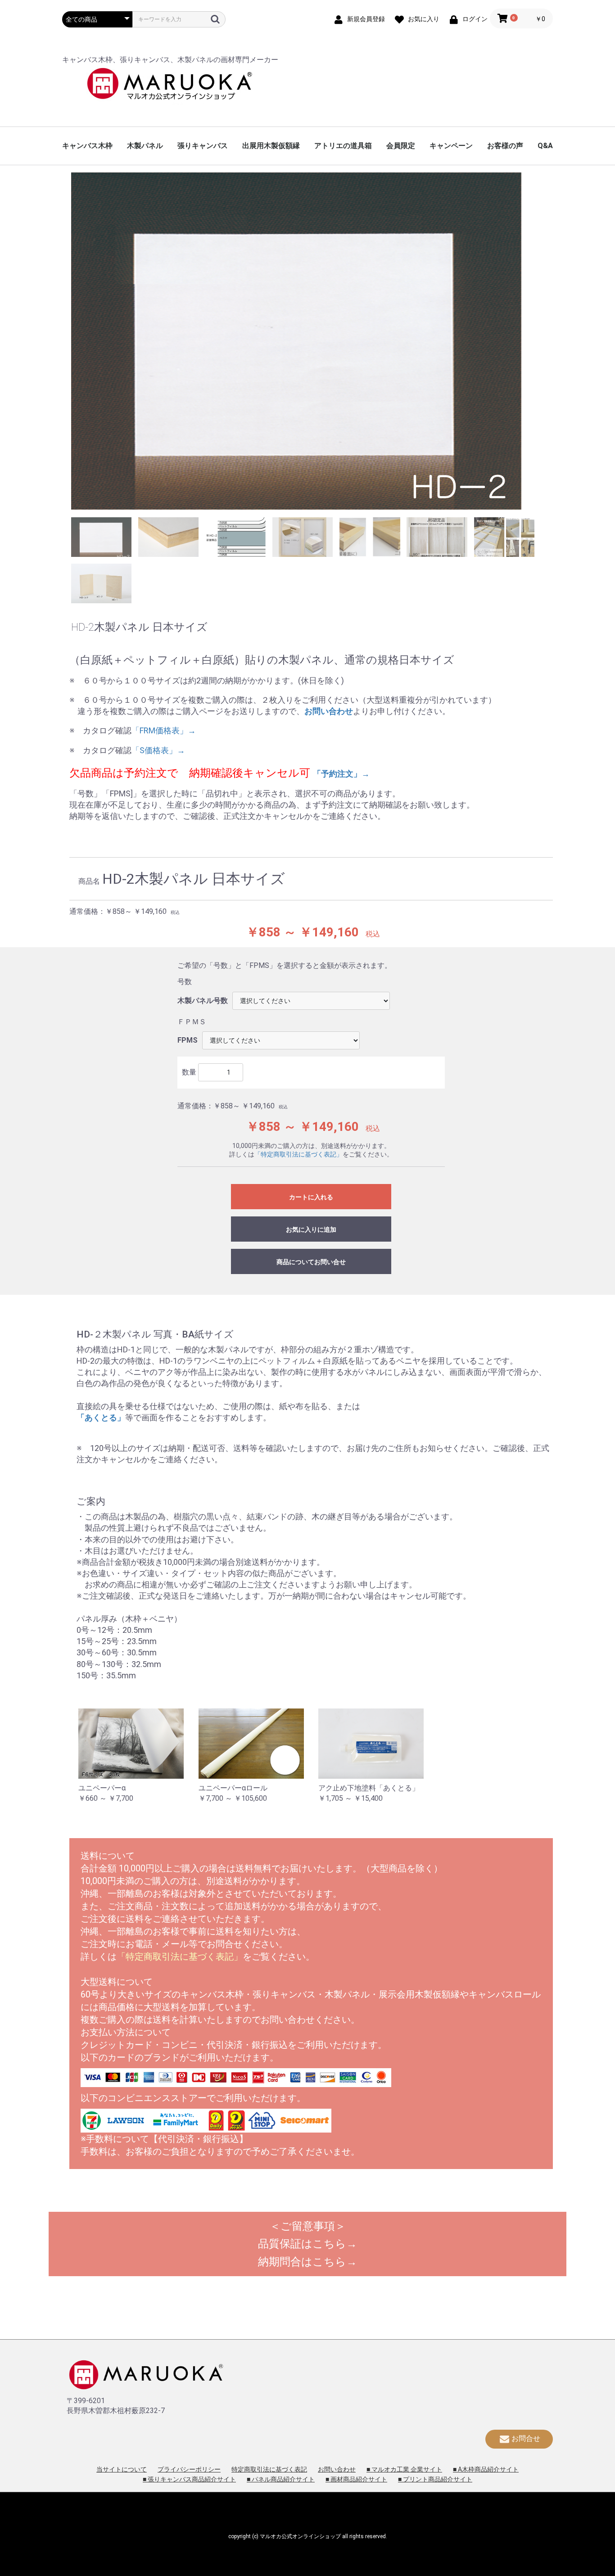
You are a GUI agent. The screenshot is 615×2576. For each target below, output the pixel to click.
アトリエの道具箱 (343, 146)
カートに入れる (311, 1197)
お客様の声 (505, 146)
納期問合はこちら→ (307, 2262)
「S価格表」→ (158, 750)
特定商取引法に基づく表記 (269, 2469)
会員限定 (401, 146)
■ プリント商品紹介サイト (435, 2479)
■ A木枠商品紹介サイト (486, 2469)
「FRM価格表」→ (164, 730)
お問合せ (526, 2438)
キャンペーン (451, 146)
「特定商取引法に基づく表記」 (298, 1154)
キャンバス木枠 (87, 146)
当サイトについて (122, 2469)
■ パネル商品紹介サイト (281, 2479)
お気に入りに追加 (311, 1229)
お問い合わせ (337, 2469)
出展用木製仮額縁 (271, 146)
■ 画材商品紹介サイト (356, 2479)
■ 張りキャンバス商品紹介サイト (189, 2479)
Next (551, 343)
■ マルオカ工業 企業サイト (404, 2469)
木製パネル (145, 146)
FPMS (188, 1040)
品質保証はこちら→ (307, 2244)
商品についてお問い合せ (311, 1262)
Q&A (545, 146)
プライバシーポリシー (189, 2469)
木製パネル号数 (203, 1001)
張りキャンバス (203, 146)
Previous (64, 343)
